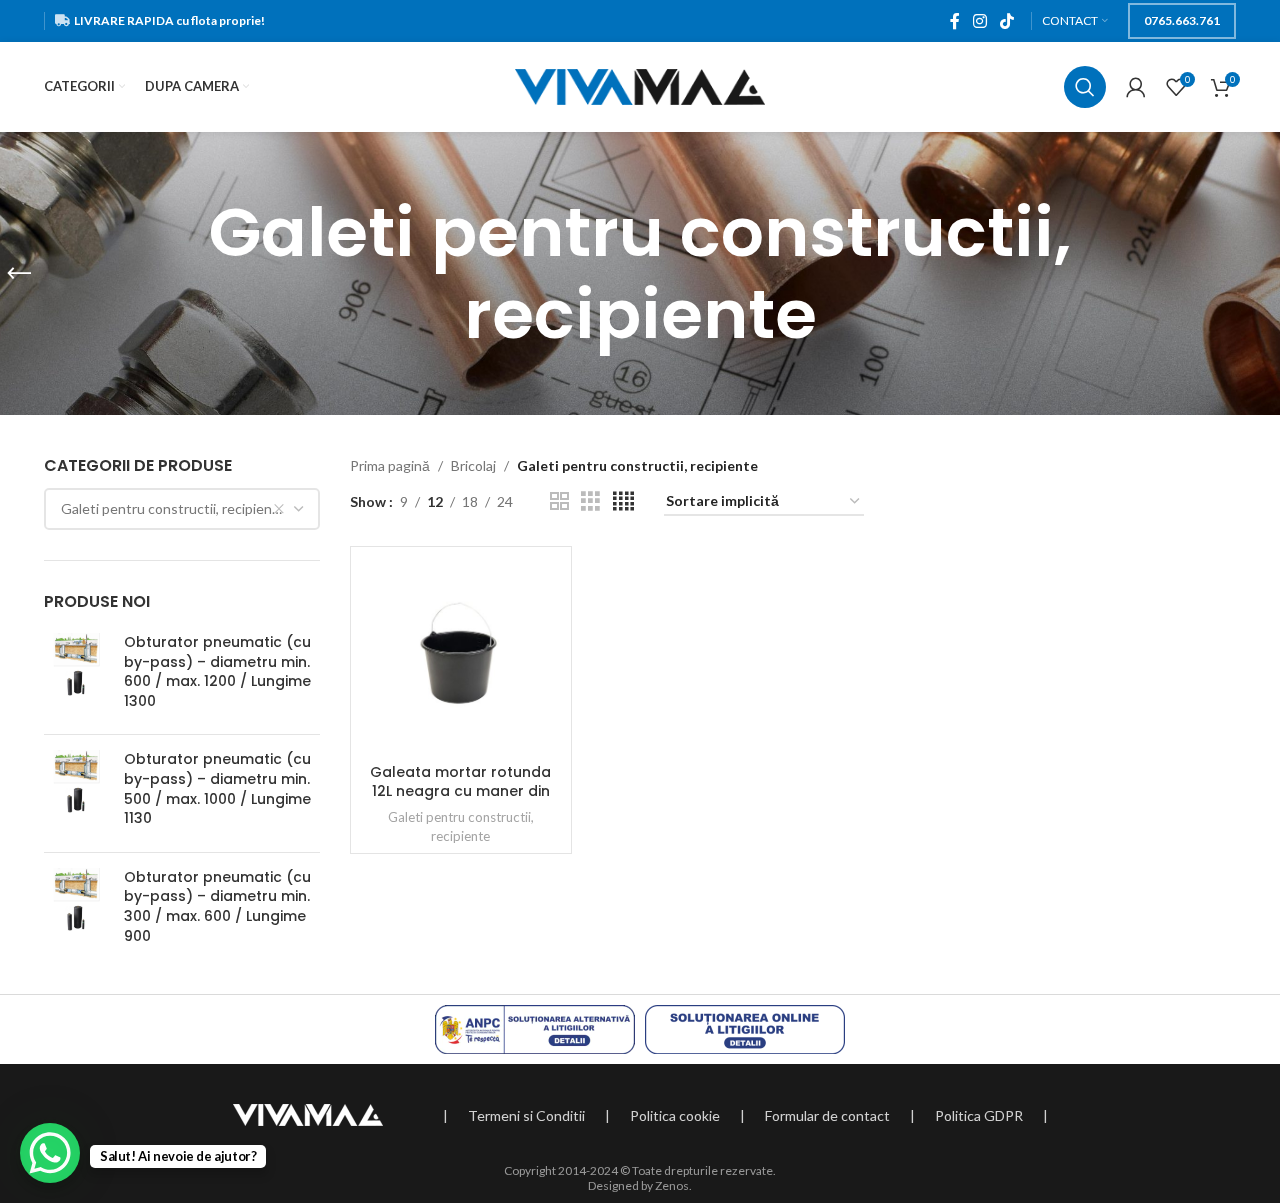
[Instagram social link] (979, 21)
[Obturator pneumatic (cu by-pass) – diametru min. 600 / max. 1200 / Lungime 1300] (76, 676)
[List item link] (526, 1116)
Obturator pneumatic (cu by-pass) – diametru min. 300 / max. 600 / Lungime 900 (217, 907)
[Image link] (308, 1112)
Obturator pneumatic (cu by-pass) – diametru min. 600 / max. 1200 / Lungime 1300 (217, 672)
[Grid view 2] (559, 501)
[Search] (1085, 87)
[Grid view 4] (623, 501)
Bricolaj (473, 465)
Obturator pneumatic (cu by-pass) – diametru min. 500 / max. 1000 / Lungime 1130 (217, 789)
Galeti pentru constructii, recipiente (461, 826)
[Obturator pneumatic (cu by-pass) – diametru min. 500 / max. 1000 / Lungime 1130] (76, 793)
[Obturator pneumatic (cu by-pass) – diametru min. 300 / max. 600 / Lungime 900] (76, 911)
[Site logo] (640, 85)
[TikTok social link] (1007, 21)
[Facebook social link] (954, 21)
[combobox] (182, 509)
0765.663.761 (1182, 20)
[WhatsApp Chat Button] (50, 1153)
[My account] (1136, 87)
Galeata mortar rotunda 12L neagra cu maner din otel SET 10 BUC (460, 791)
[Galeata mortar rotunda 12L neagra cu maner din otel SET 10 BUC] (461, 655)
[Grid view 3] (590, 501)
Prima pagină (390, 465)
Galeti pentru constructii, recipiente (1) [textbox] (184, 508)
